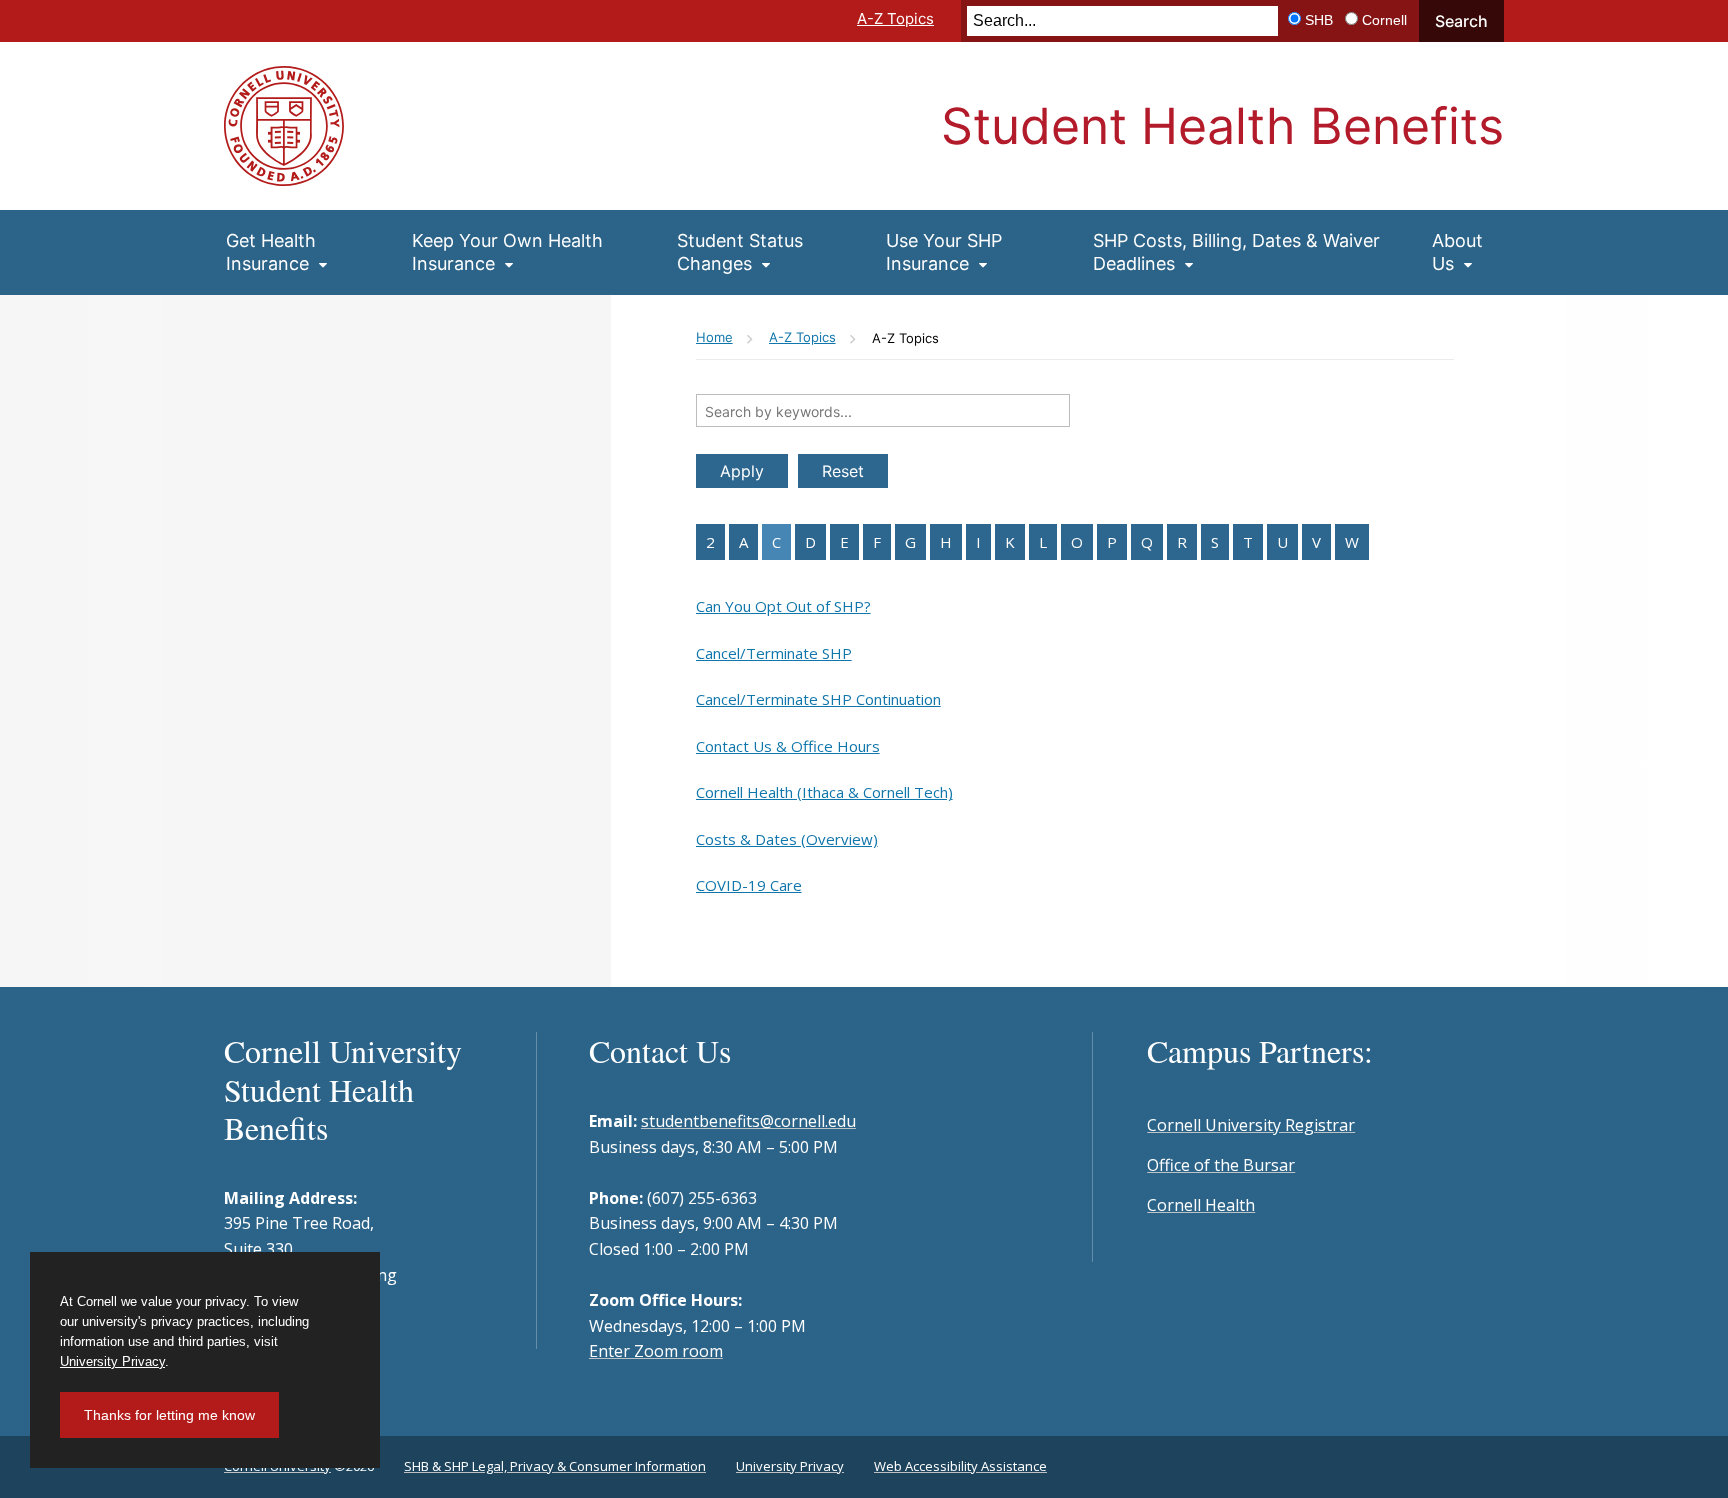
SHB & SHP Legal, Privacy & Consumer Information (555, 1466)
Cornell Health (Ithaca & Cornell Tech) (824, 792)
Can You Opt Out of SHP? (783, 606)
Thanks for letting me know (169, 1415)
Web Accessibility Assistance (960, 1466)
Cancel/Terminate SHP (774, 653)
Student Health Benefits (1222, 126)
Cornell (1384, 20)
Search (1461, 21)
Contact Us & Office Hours (788, 746)
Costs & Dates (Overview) (787, 839)
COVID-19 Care (749, 885)
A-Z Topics (895, 18)
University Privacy (790, 1466)
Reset (843, 471)
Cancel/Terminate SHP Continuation (818, 699)
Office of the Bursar (1221, 1165)
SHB (1319, 20)
